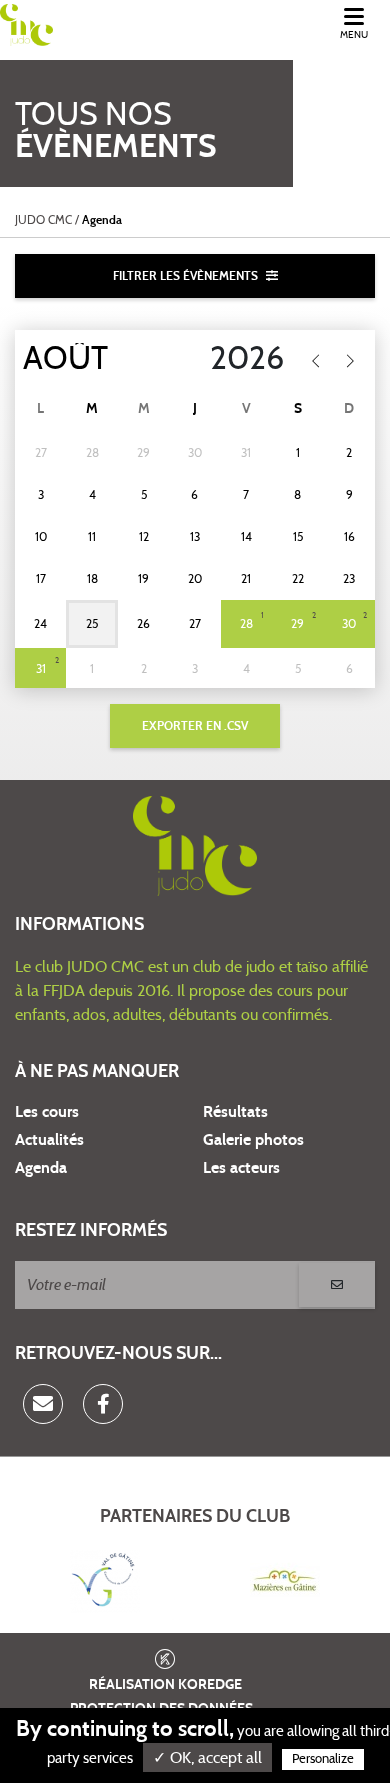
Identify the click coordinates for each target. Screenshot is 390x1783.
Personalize (323, 1759)
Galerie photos (253, 1140)
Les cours (47, 1112)
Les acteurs (241, 1168)
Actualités (49, 1140)
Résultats (235, 1112)
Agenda (41, 1168)
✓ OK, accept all (207, 1758)
